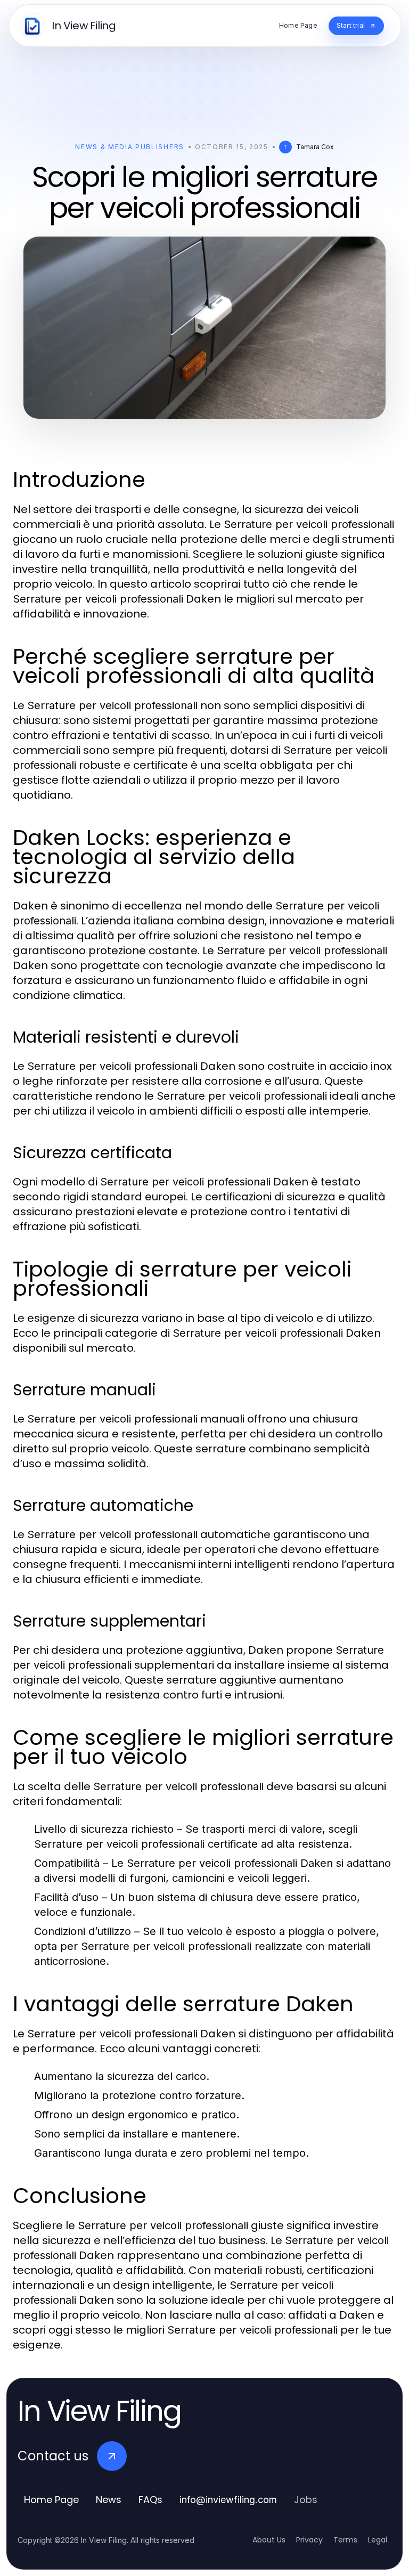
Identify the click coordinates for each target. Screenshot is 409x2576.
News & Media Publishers (130, 147)
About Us (269, 2540)
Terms (345, 2540)
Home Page (51, 2500)
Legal (378, 2540)
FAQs (150, 2500)
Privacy (309, 2540)
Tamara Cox (315, 147)
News (109, 2500)
